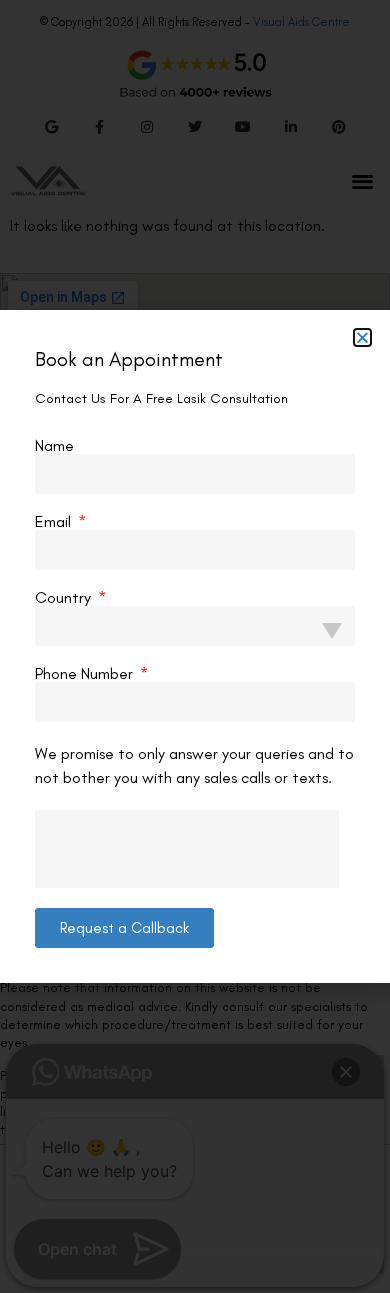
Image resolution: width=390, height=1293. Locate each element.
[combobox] (195, 626)
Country (65, 598)
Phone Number (86, 674)
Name (54, 446)
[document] (195, 646)
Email (55, 522)
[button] (362, 337)
